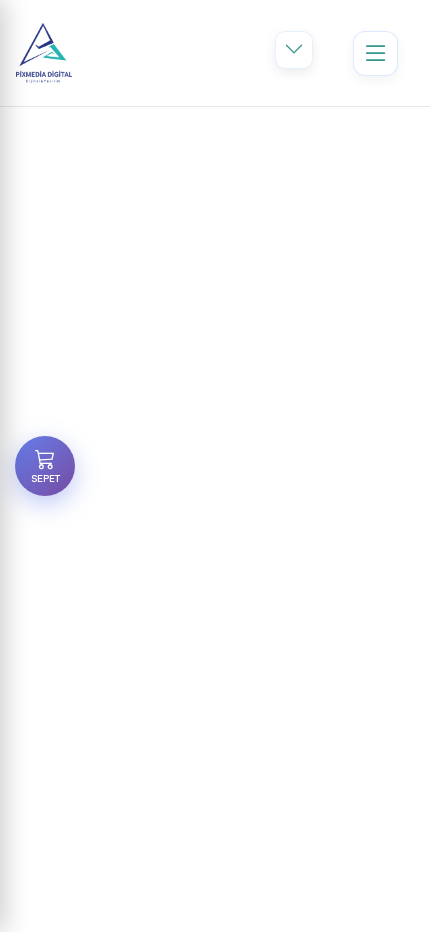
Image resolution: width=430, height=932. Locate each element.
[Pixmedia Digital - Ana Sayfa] (44, 53)
